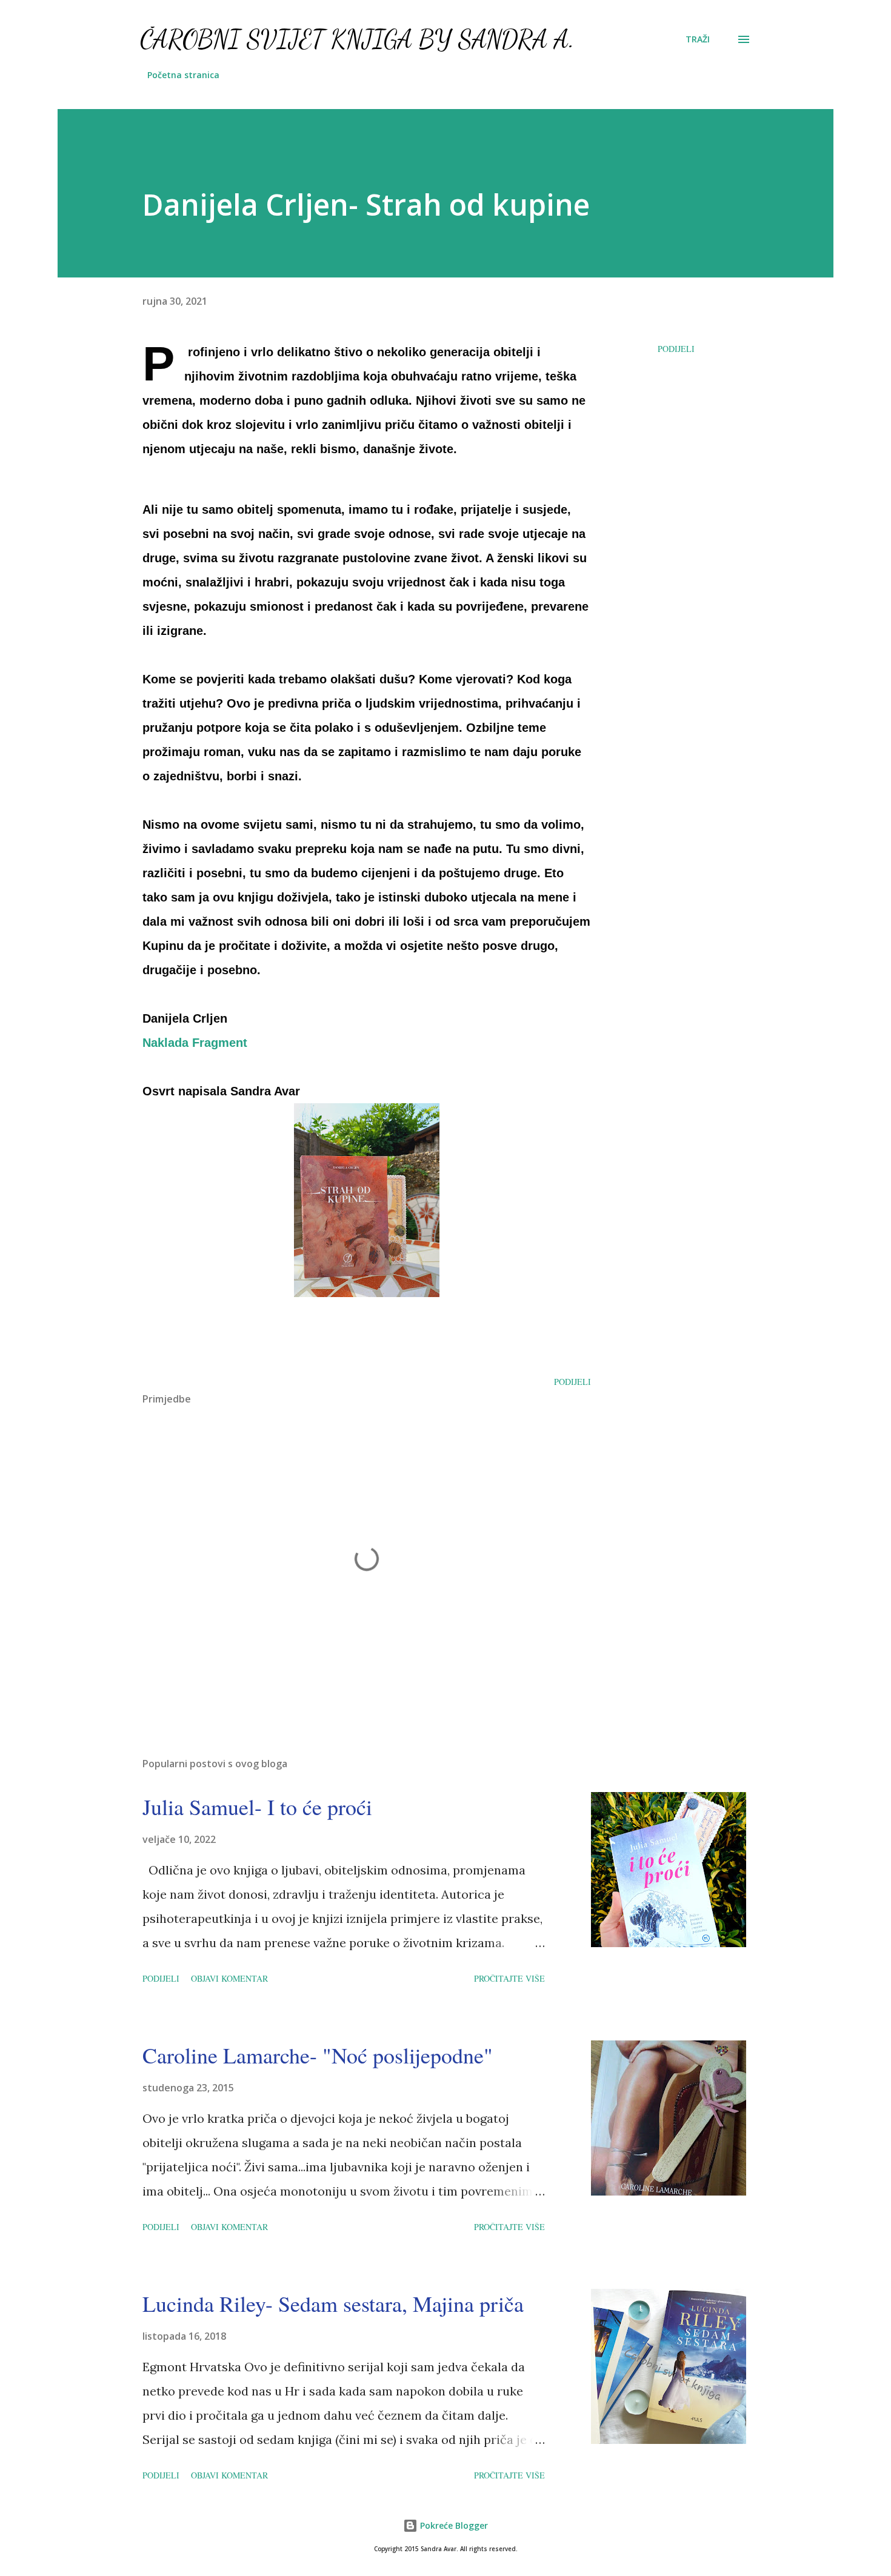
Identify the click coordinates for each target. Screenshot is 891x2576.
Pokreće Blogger (453, 2525)
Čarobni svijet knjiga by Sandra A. (357, 39)
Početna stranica (183, 75)
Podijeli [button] (676, 349)
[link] (195, 1043)
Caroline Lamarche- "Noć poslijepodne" (318, 2055)
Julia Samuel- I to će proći (257, 1807)
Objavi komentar (229, 1978)
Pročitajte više (509, 1978)
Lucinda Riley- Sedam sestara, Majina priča (333, 2303)
